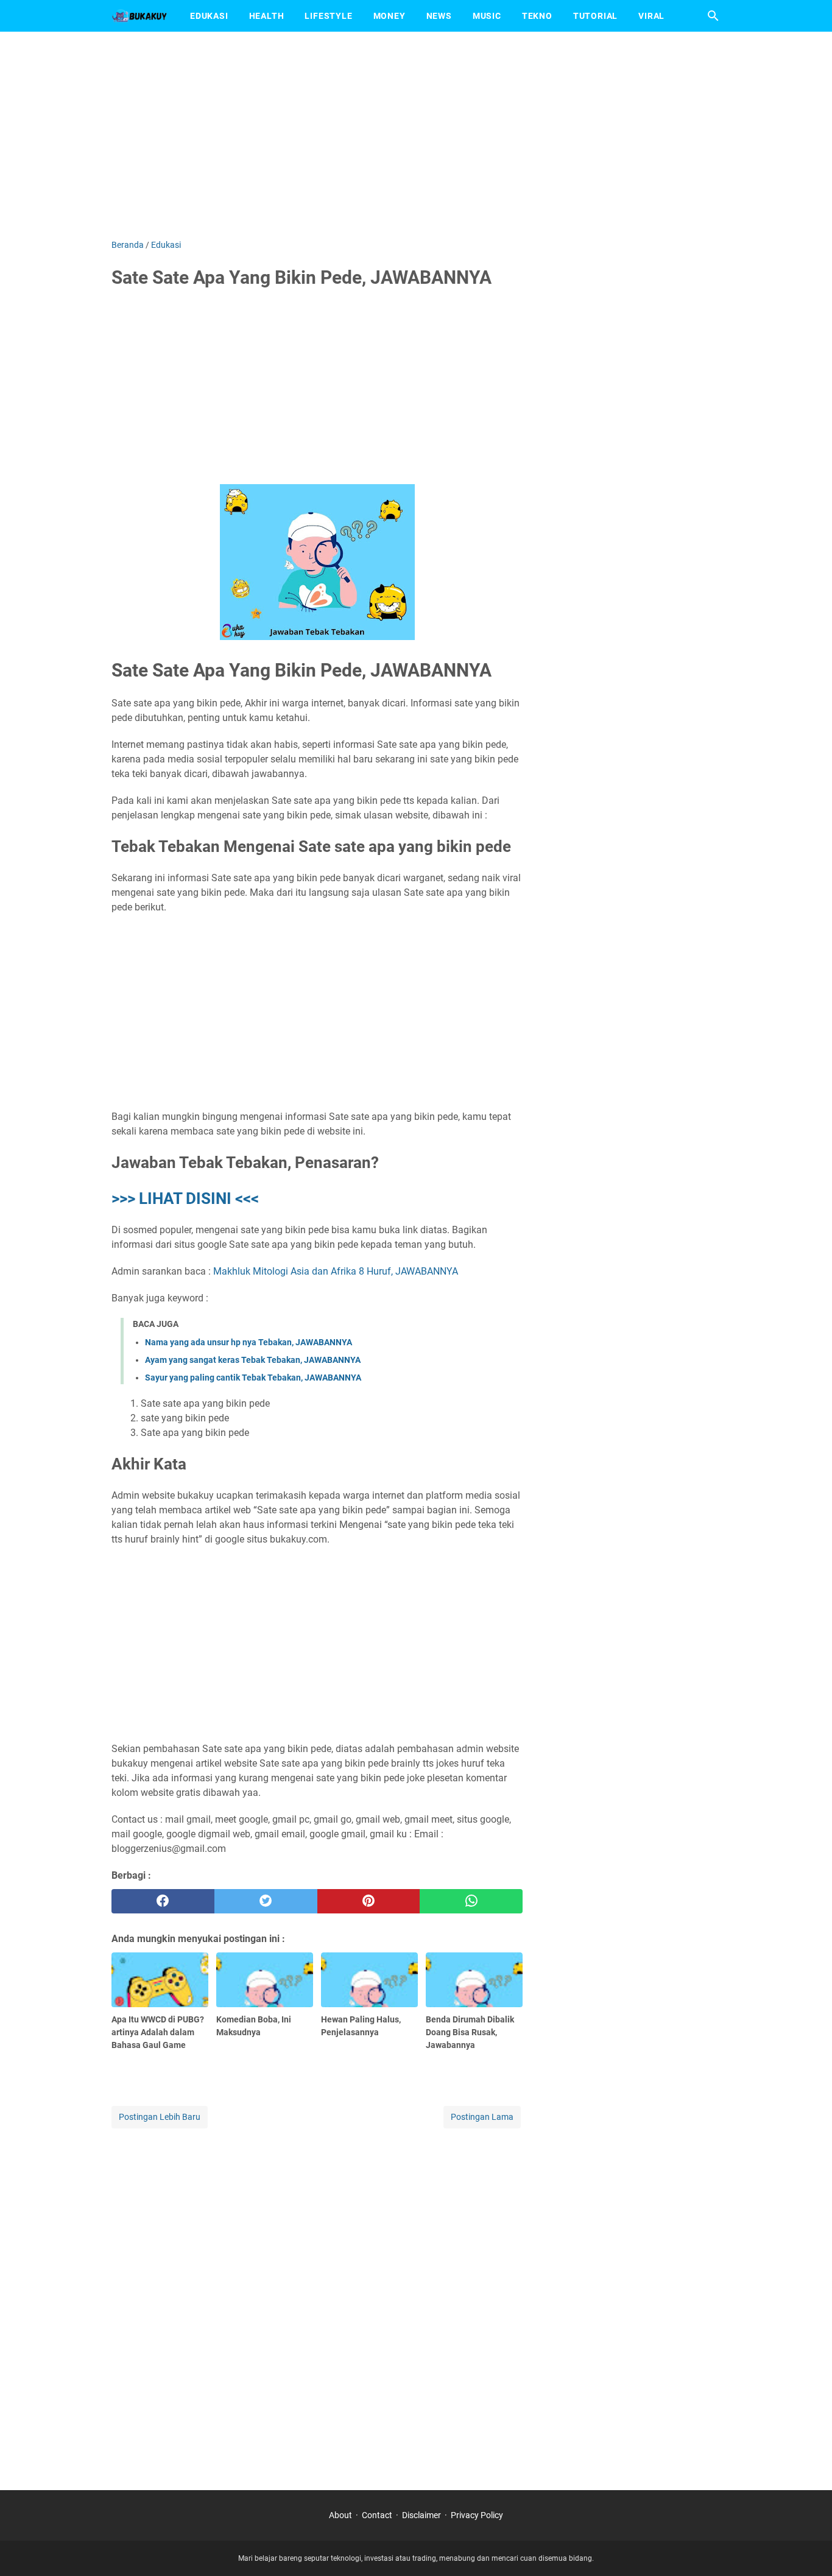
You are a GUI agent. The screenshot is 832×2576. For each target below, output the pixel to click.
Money (390, 16)
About (340, 2515)
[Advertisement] (416, 135)
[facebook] (163, 1901)
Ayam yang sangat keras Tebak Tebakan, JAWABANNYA (253, 1360)
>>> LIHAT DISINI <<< (185, 1198)
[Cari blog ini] (713, 16)
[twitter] (266, 1901)
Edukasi (209, 16)
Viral (651, 16)
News (439, 16)
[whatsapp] (471, 1901)
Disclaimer (421, 2515)
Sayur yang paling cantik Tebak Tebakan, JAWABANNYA (253, 1378)
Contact (377, 2515)
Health (267, 16)
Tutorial (595, 16)
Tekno (537, 16)
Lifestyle (328, 16)
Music (487, 16)
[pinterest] (369, 1901)
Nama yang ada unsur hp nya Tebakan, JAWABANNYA (249, 1342)
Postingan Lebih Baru (160, 2117)
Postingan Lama (482, 2117)
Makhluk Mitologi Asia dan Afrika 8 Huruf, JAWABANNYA (336, 1271)
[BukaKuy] (139, 16)
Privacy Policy (477, 2515)
